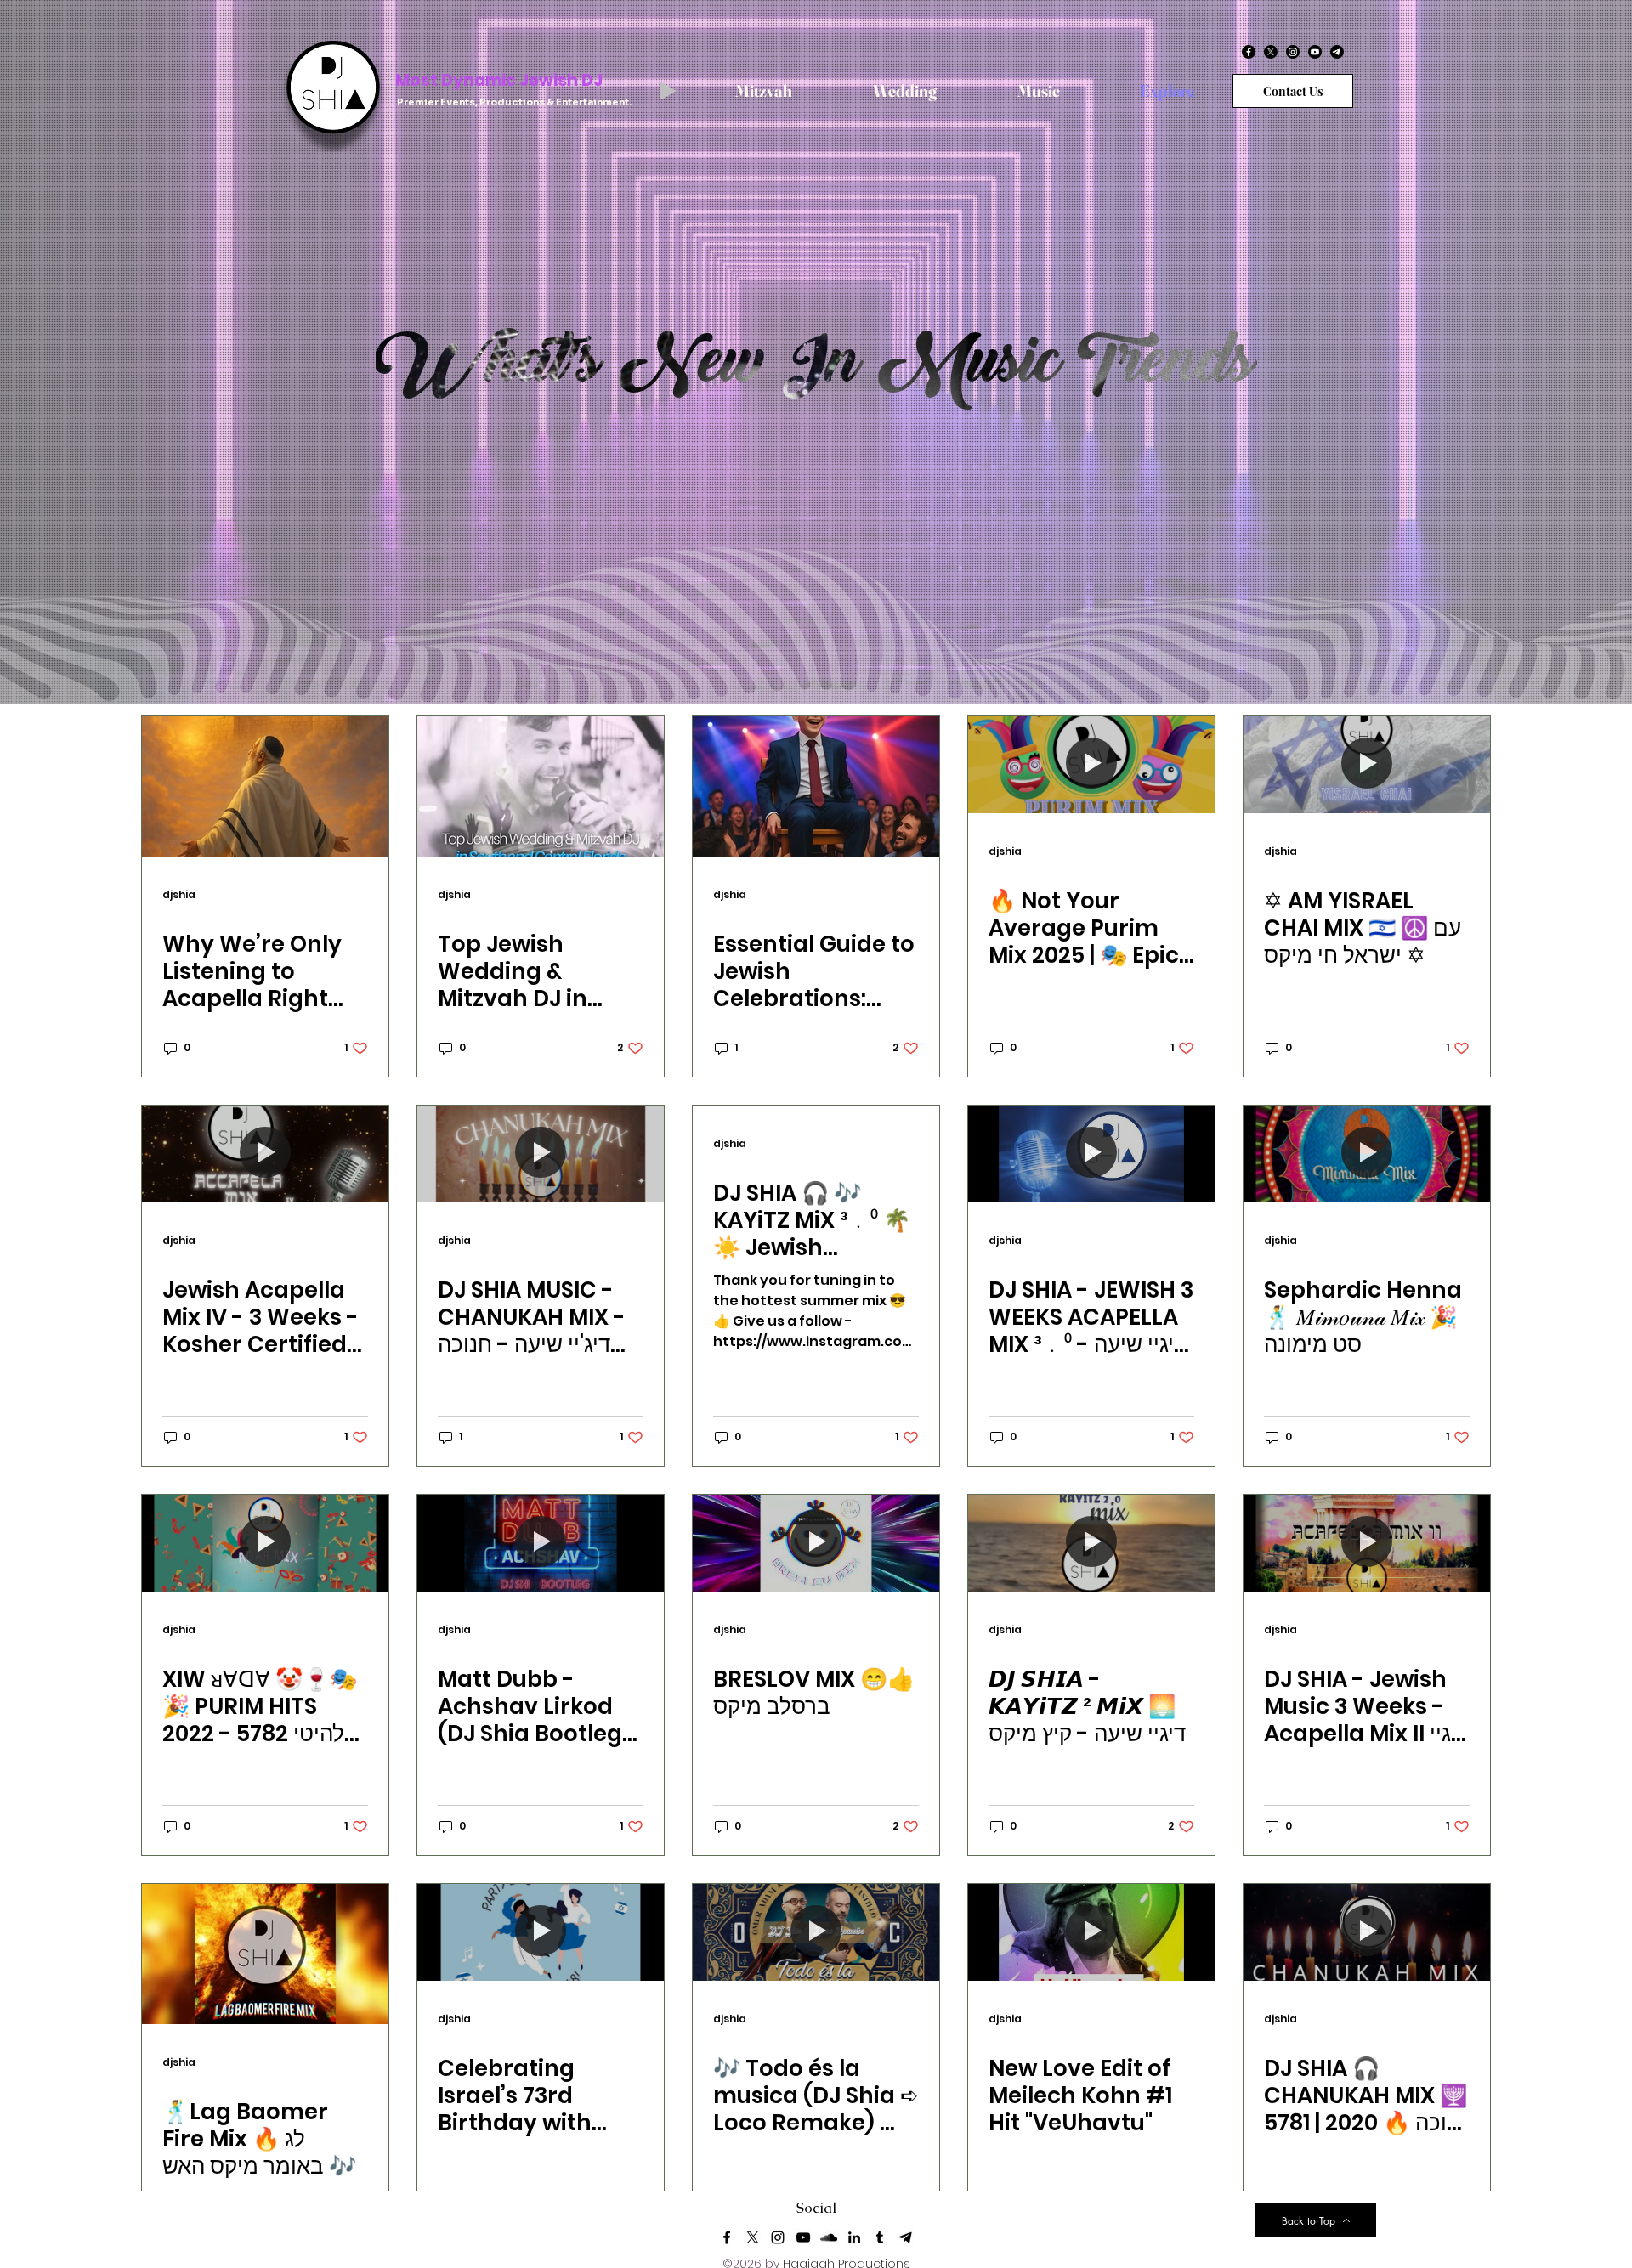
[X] (1271, 52)
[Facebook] (1249, 52)
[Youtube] (1315, 52)
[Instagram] (1293, 52)
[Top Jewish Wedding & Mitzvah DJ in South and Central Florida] (541, 786)
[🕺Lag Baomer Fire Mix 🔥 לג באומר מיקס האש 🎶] (265, 1954)
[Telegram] (1337, 52)
